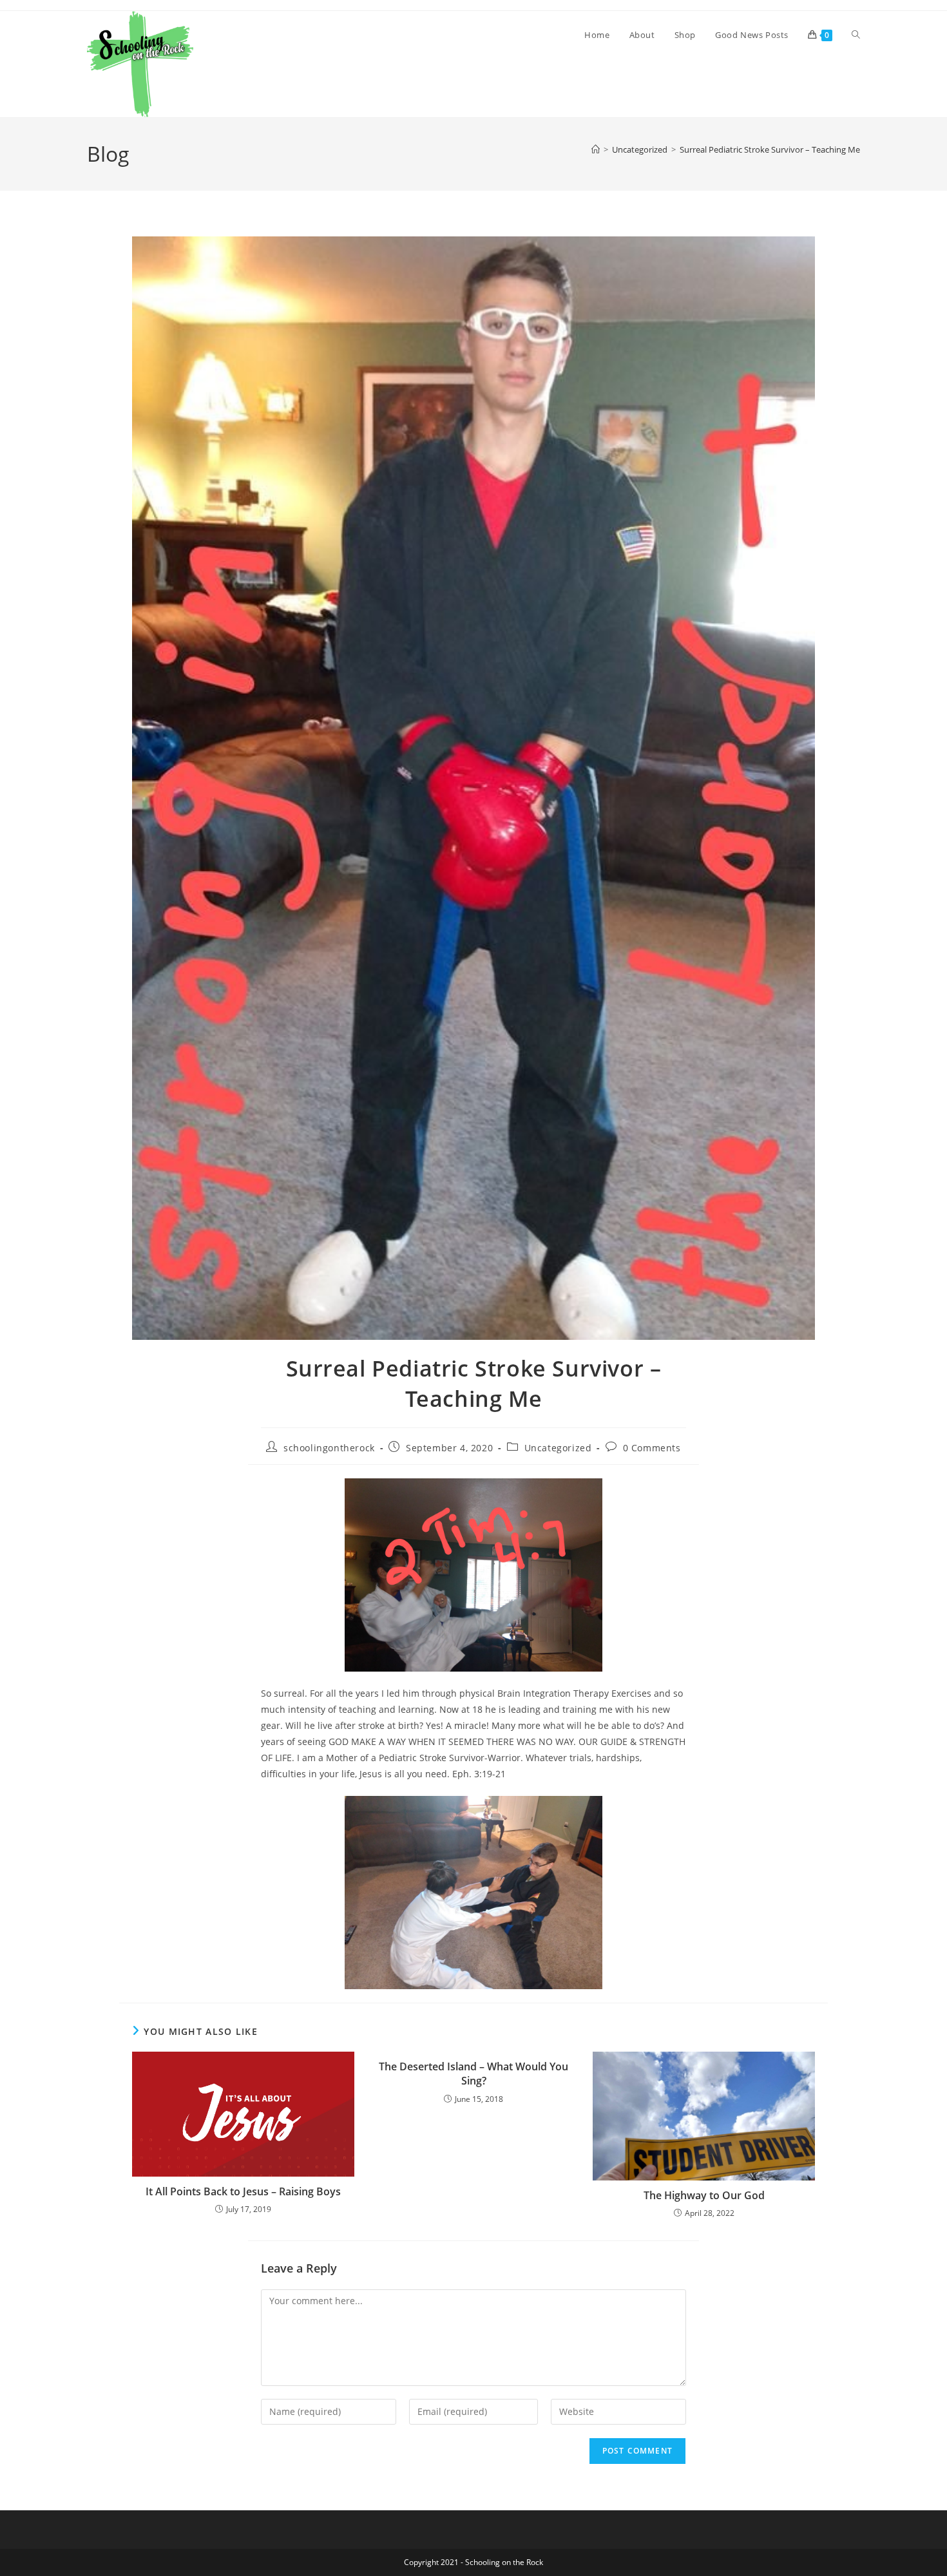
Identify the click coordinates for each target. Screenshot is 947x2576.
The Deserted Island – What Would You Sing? (473, 2074)
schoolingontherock (329, 1448)
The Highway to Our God (704, 2195)
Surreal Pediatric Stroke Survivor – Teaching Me (770, 149)
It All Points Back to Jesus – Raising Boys (243, 2191)
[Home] (596, 149)
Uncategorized (558, 1448)
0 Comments (652, 1448)
